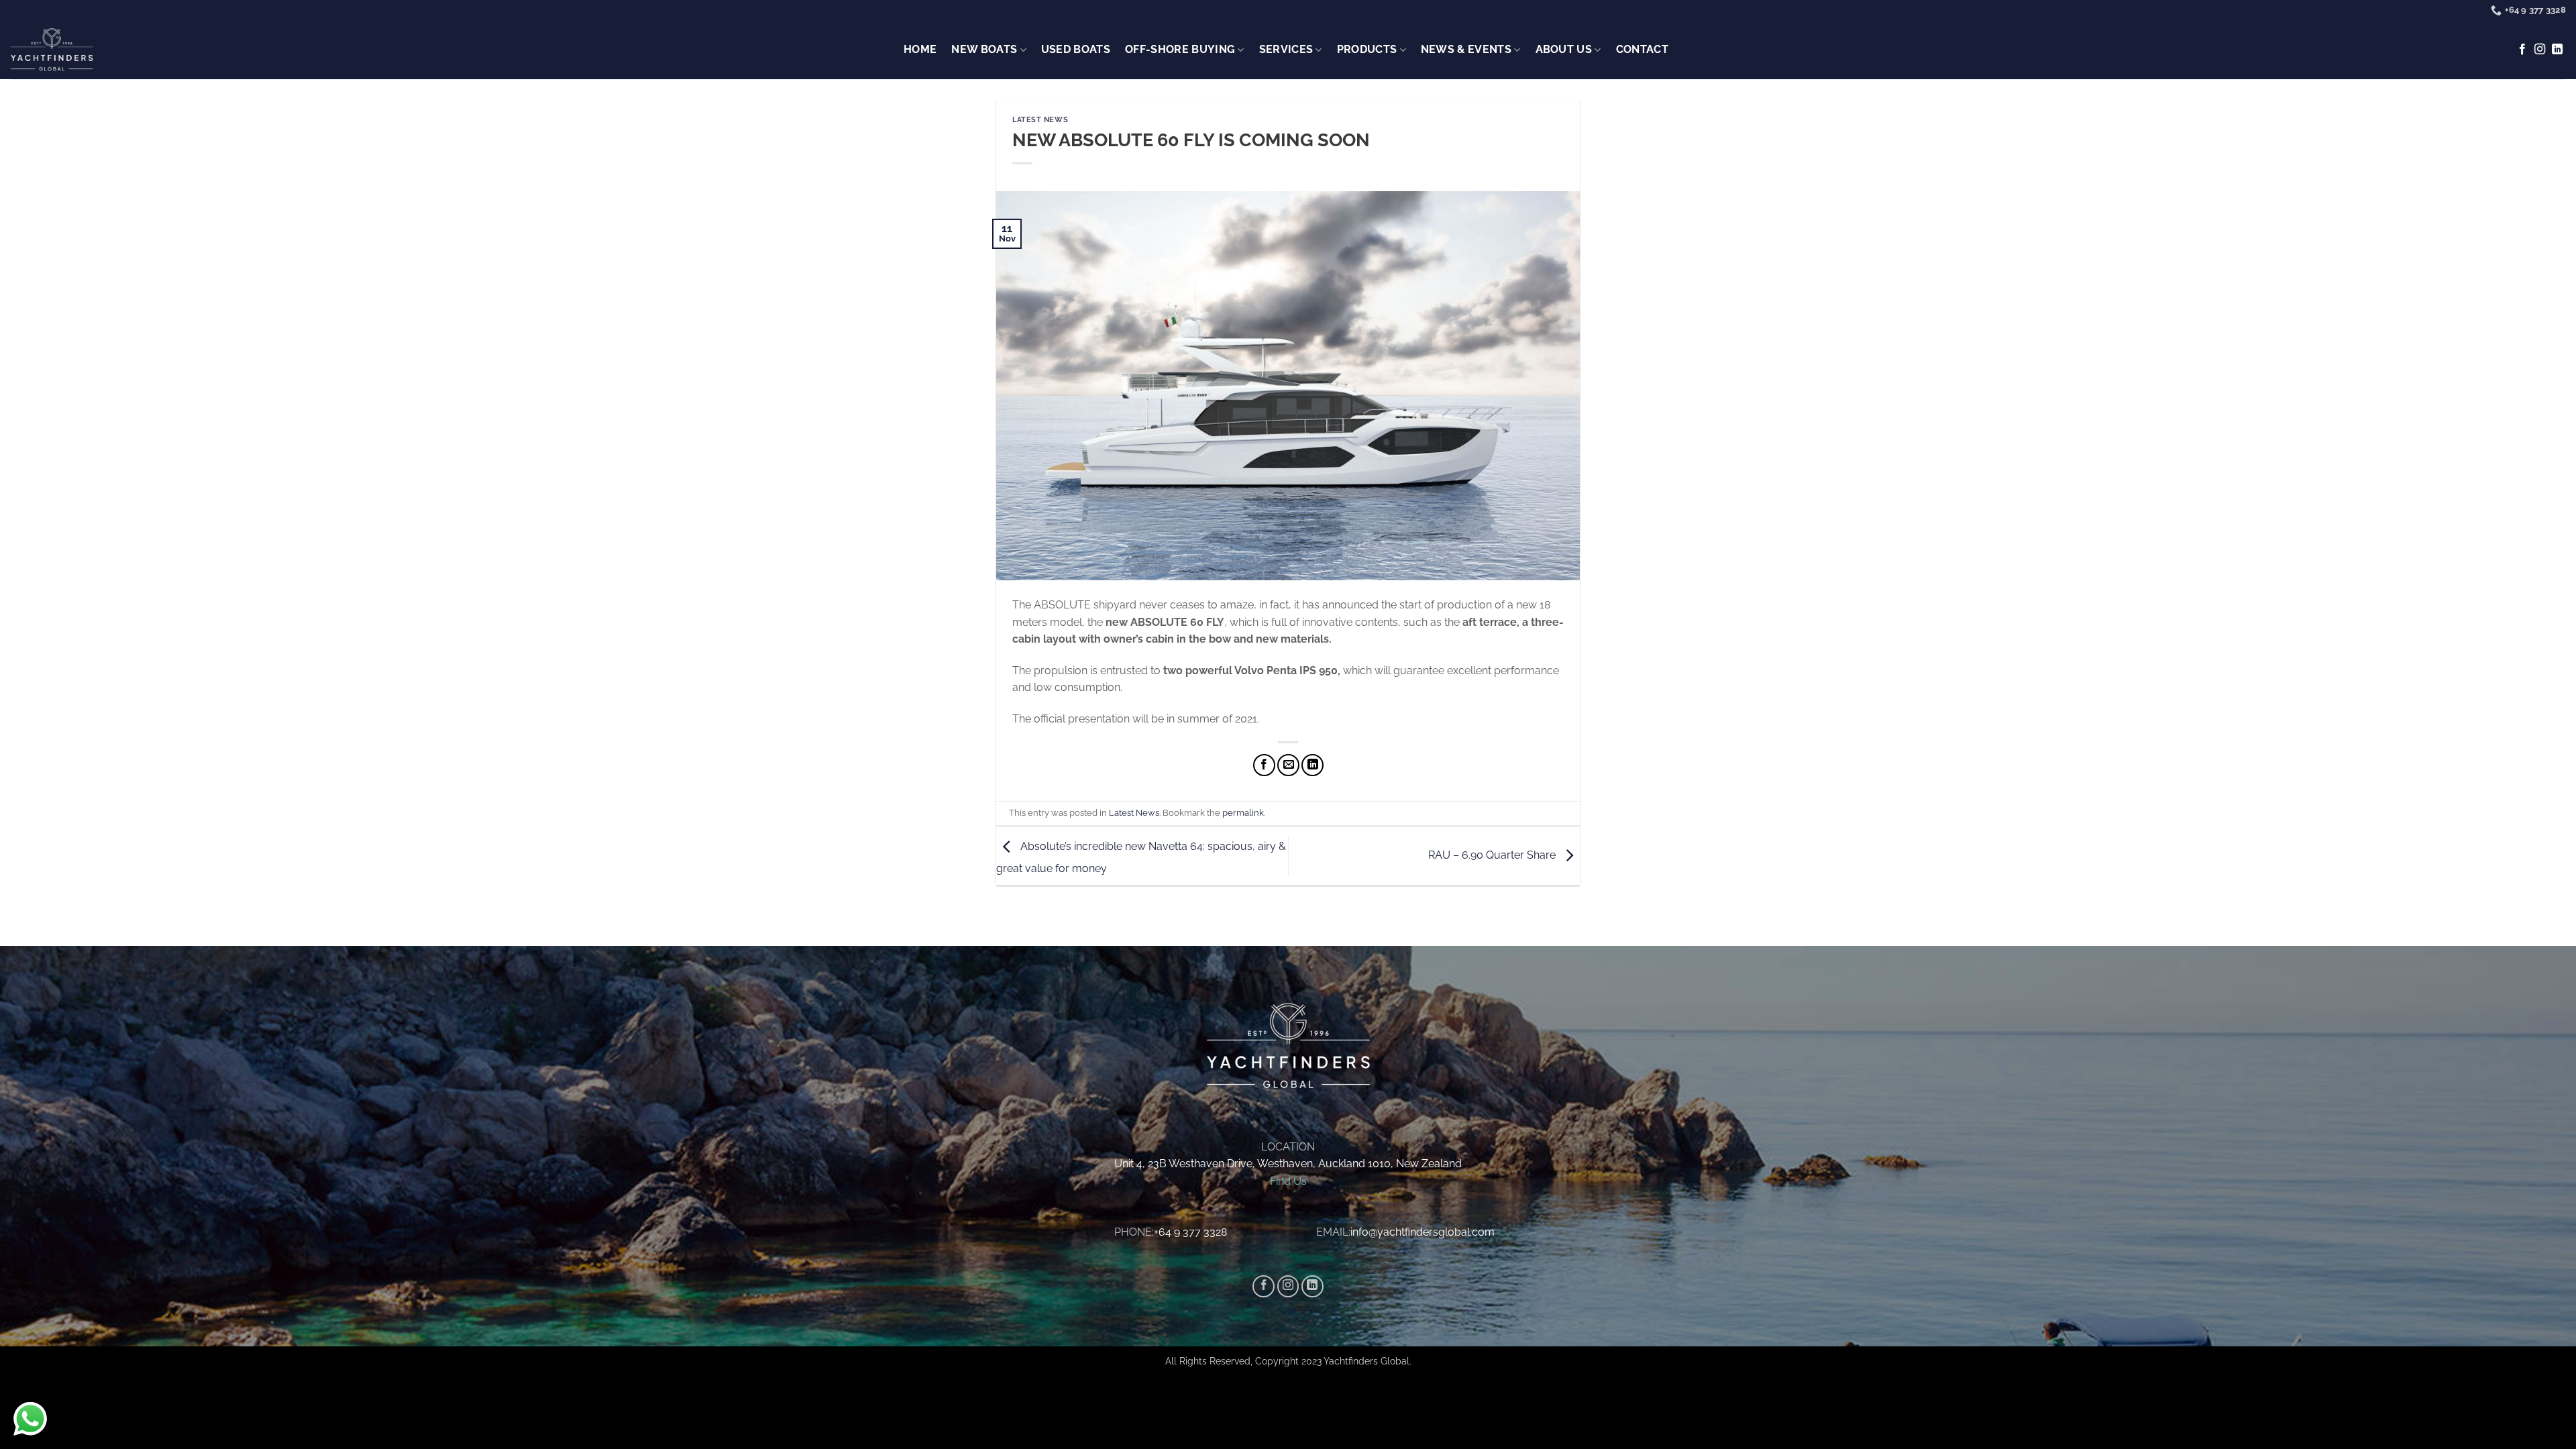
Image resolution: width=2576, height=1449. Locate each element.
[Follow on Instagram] (2540, 50)
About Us (1564, 49)
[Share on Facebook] (1264, 765)
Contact (1642, 49)
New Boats (984, 49)
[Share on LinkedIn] (1312, 765)
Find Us (1288, 1181)
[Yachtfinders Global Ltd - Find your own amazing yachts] (52, 50)
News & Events (1466, 49)
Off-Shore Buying (1180, 49)
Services (1286, 49)
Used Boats (1076, 49)
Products (1367, 49)
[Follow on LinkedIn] (2557, 50)
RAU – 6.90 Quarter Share (1493, 855)
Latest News (1040, 119)
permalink (1243, 813)
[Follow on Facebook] (2522, 50)
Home (920, 49)
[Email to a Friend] (1288, 765)
